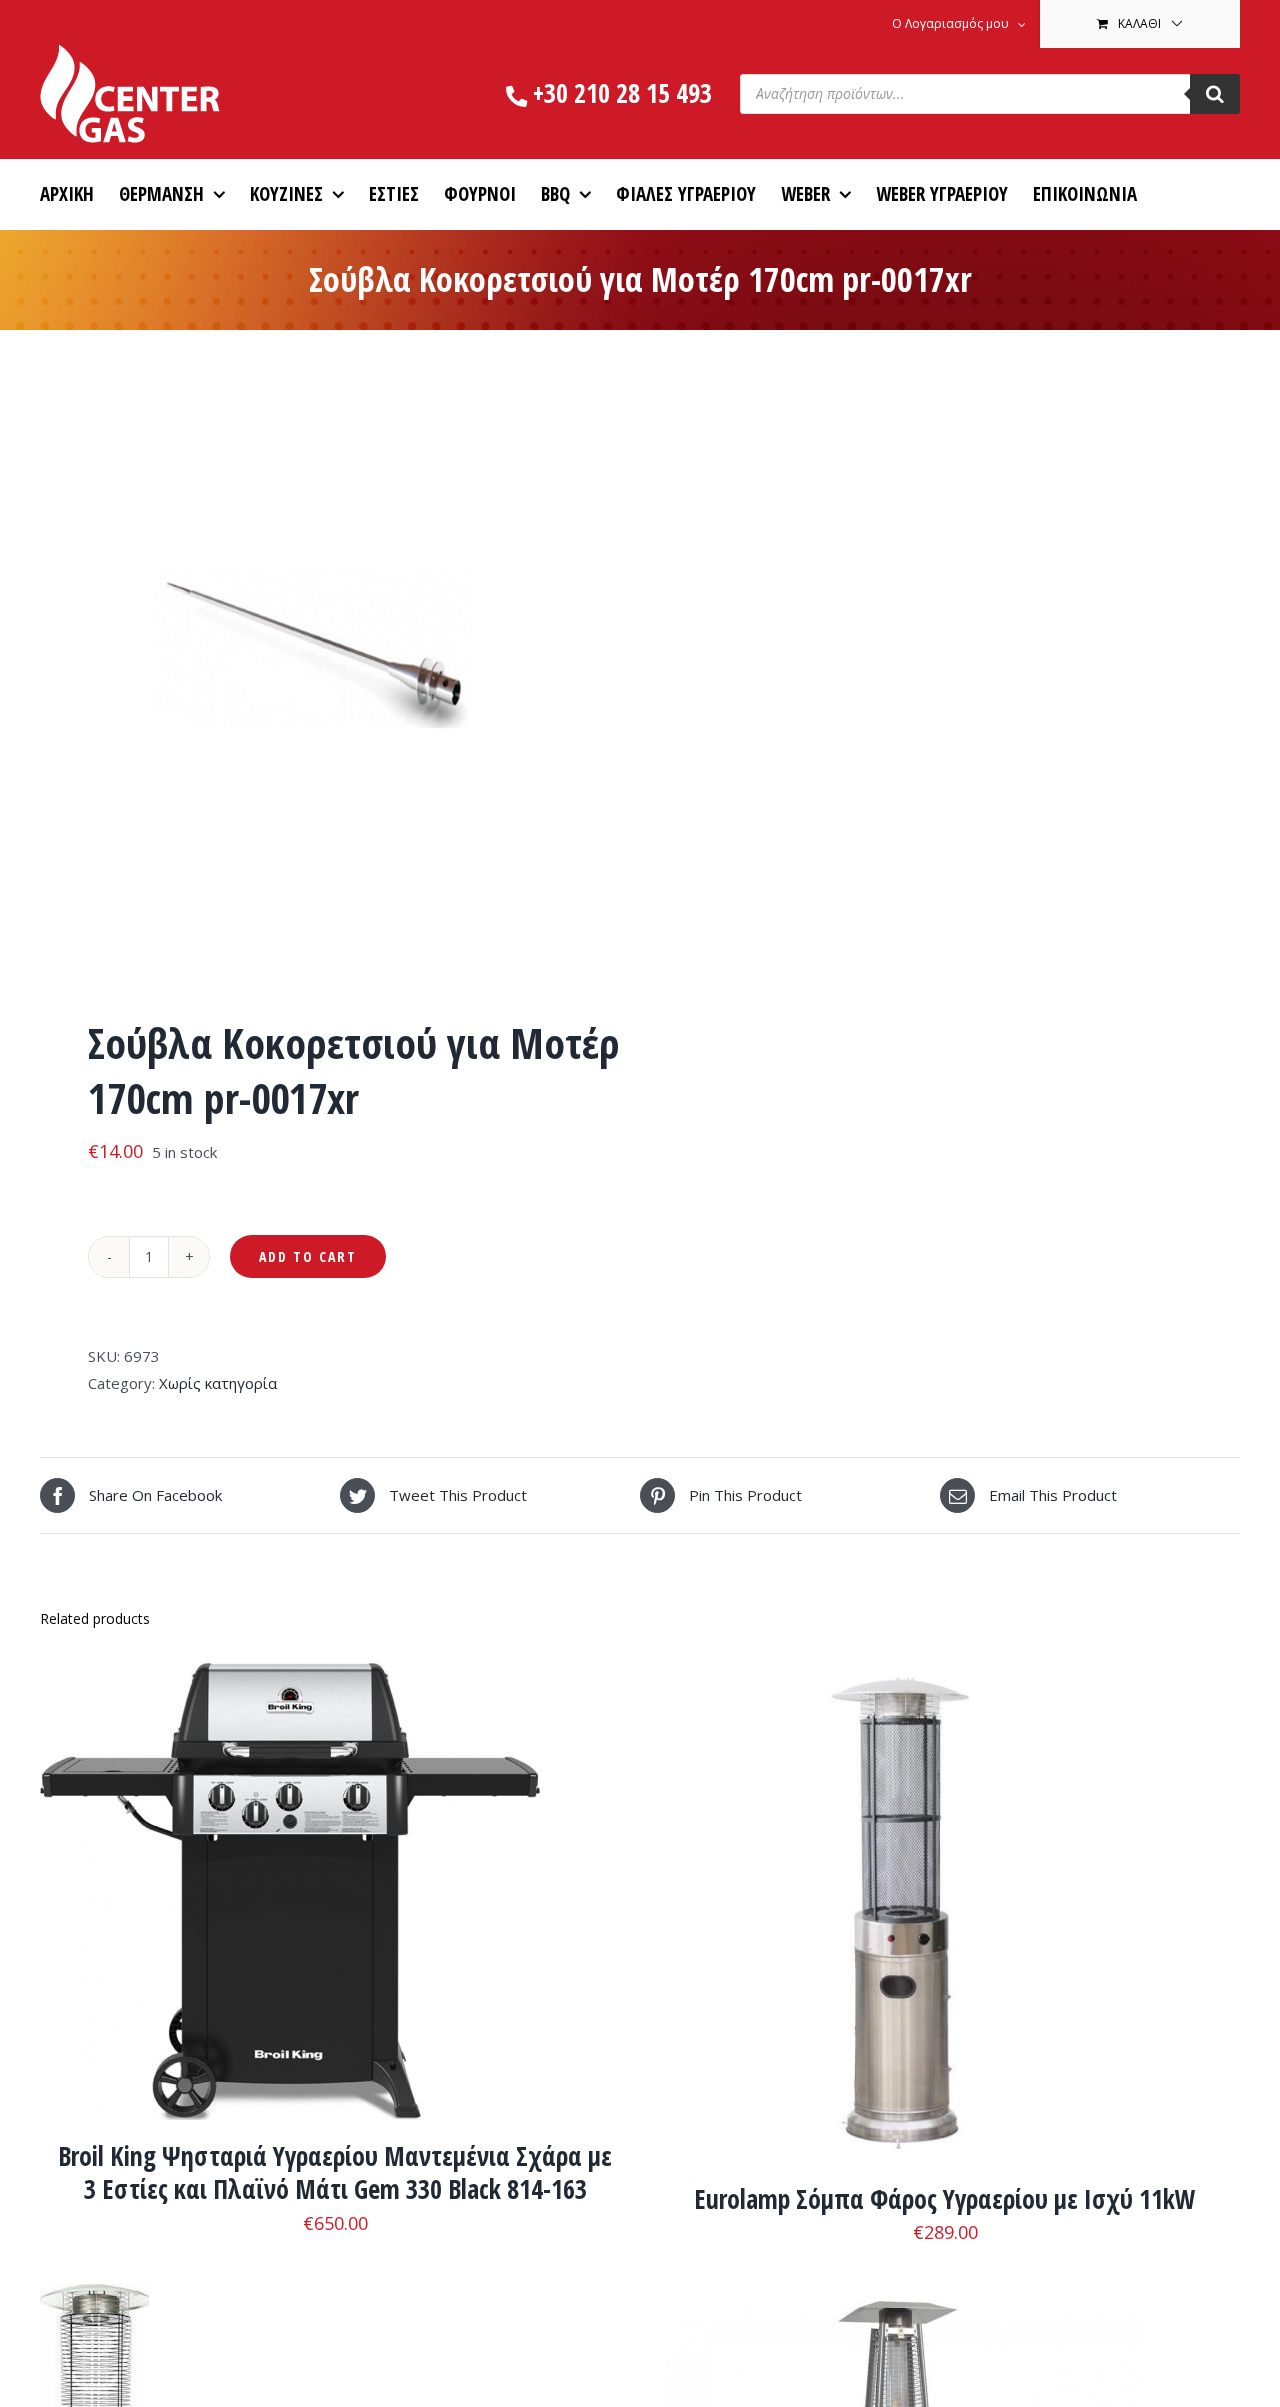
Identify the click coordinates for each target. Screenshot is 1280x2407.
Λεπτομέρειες (350, 1895)
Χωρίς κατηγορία (218, 1383)
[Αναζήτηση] (1215, 94)
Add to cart (308, 1256)
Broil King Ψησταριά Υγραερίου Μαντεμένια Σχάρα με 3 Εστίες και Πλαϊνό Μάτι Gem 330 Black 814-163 (335, 2173)
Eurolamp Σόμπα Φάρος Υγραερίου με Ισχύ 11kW (945, 2199)
